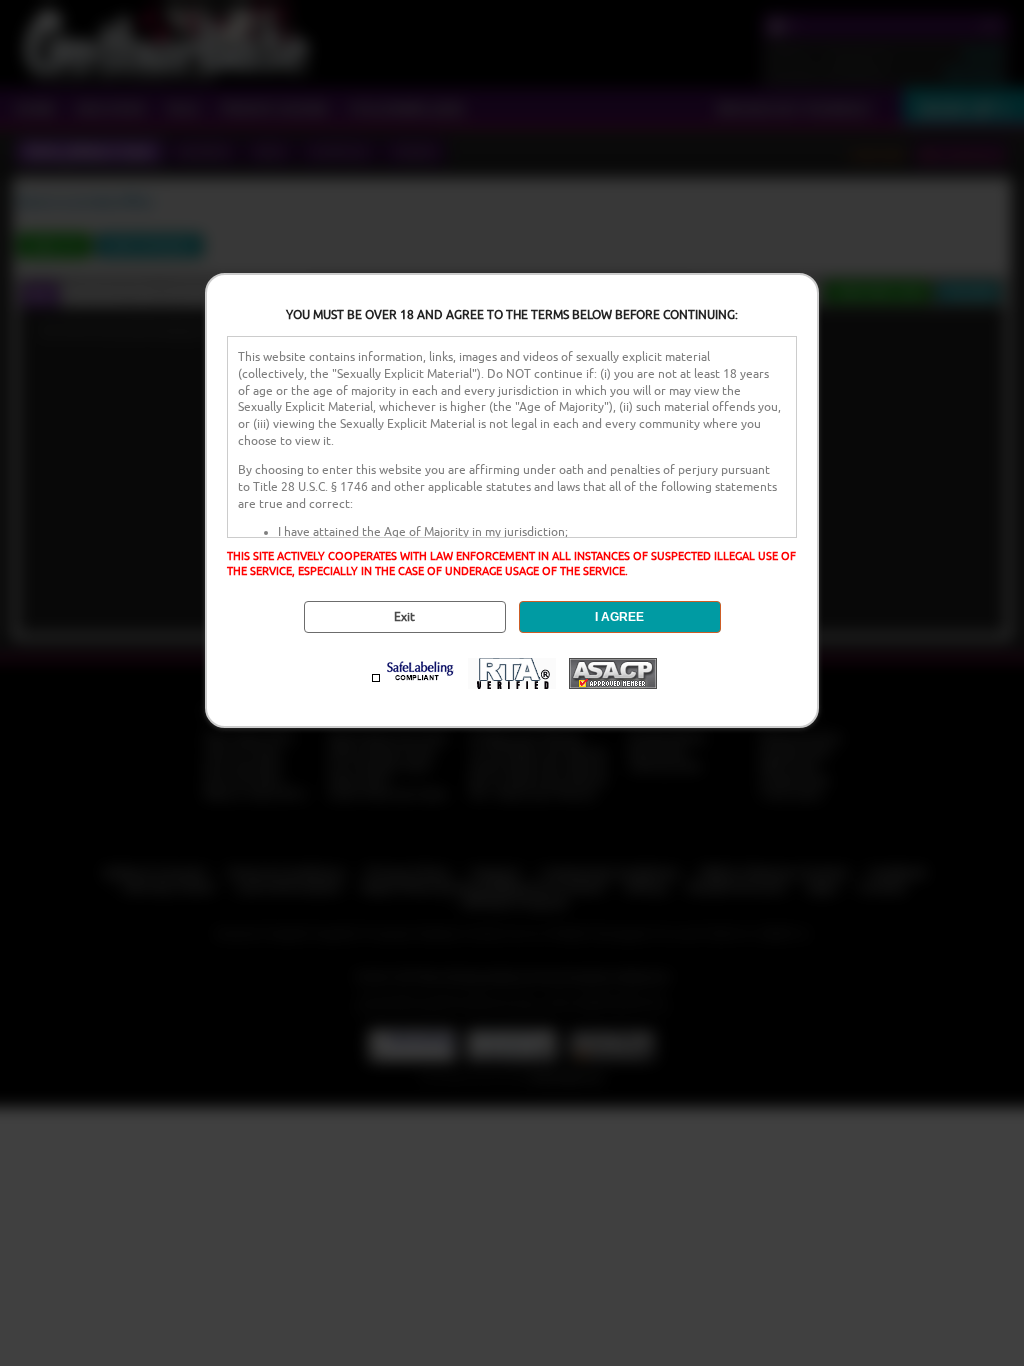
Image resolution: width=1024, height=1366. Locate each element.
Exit (404, 617)
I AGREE (619, 617)
